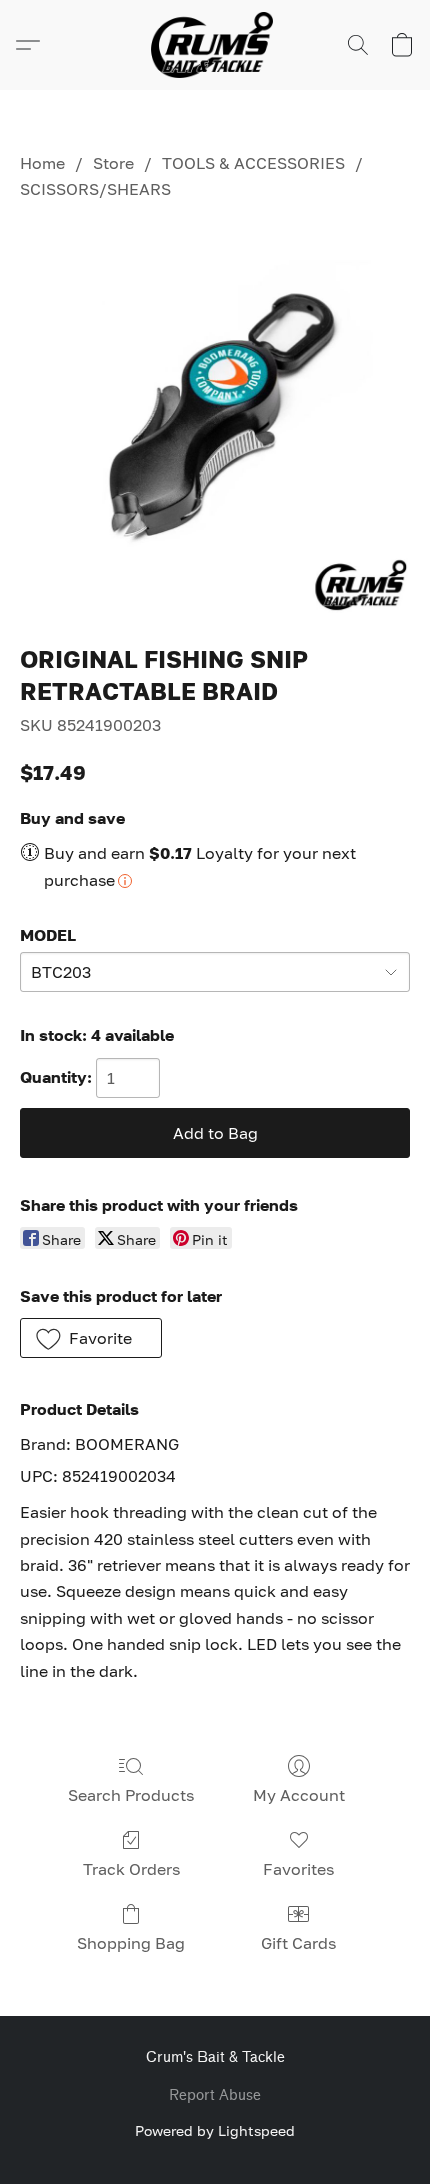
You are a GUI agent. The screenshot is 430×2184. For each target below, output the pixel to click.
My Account (299, 1795)
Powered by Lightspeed (215, 2130)
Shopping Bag (131, 1943)
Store (113, 163)
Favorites (298, 1869)
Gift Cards (298, 1943)
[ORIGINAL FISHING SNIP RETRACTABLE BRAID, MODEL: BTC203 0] (215, 418)
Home (42, 163)
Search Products (131, 1795)
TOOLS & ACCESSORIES (253, 163)
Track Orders (131, 1869)
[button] (215, 45)
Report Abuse (215, 2095)
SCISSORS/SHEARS (95, 189)
